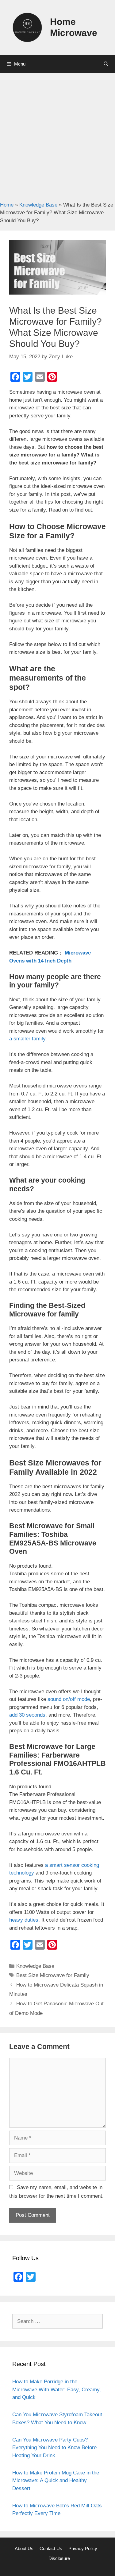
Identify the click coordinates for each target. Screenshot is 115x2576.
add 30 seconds (27, 1715)
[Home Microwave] (27, 27)
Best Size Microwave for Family (53, 1975)
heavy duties (24, 1920)
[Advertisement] (57, 134)
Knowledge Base (38, 205)
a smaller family (27, 1039)
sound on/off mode (69, 1699)
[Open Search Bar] (106, 64)
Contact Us (51, 2548)
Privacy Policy (83, 2548)
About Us (24, 2548)
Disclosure (59, 2558)
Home (7, 205)
